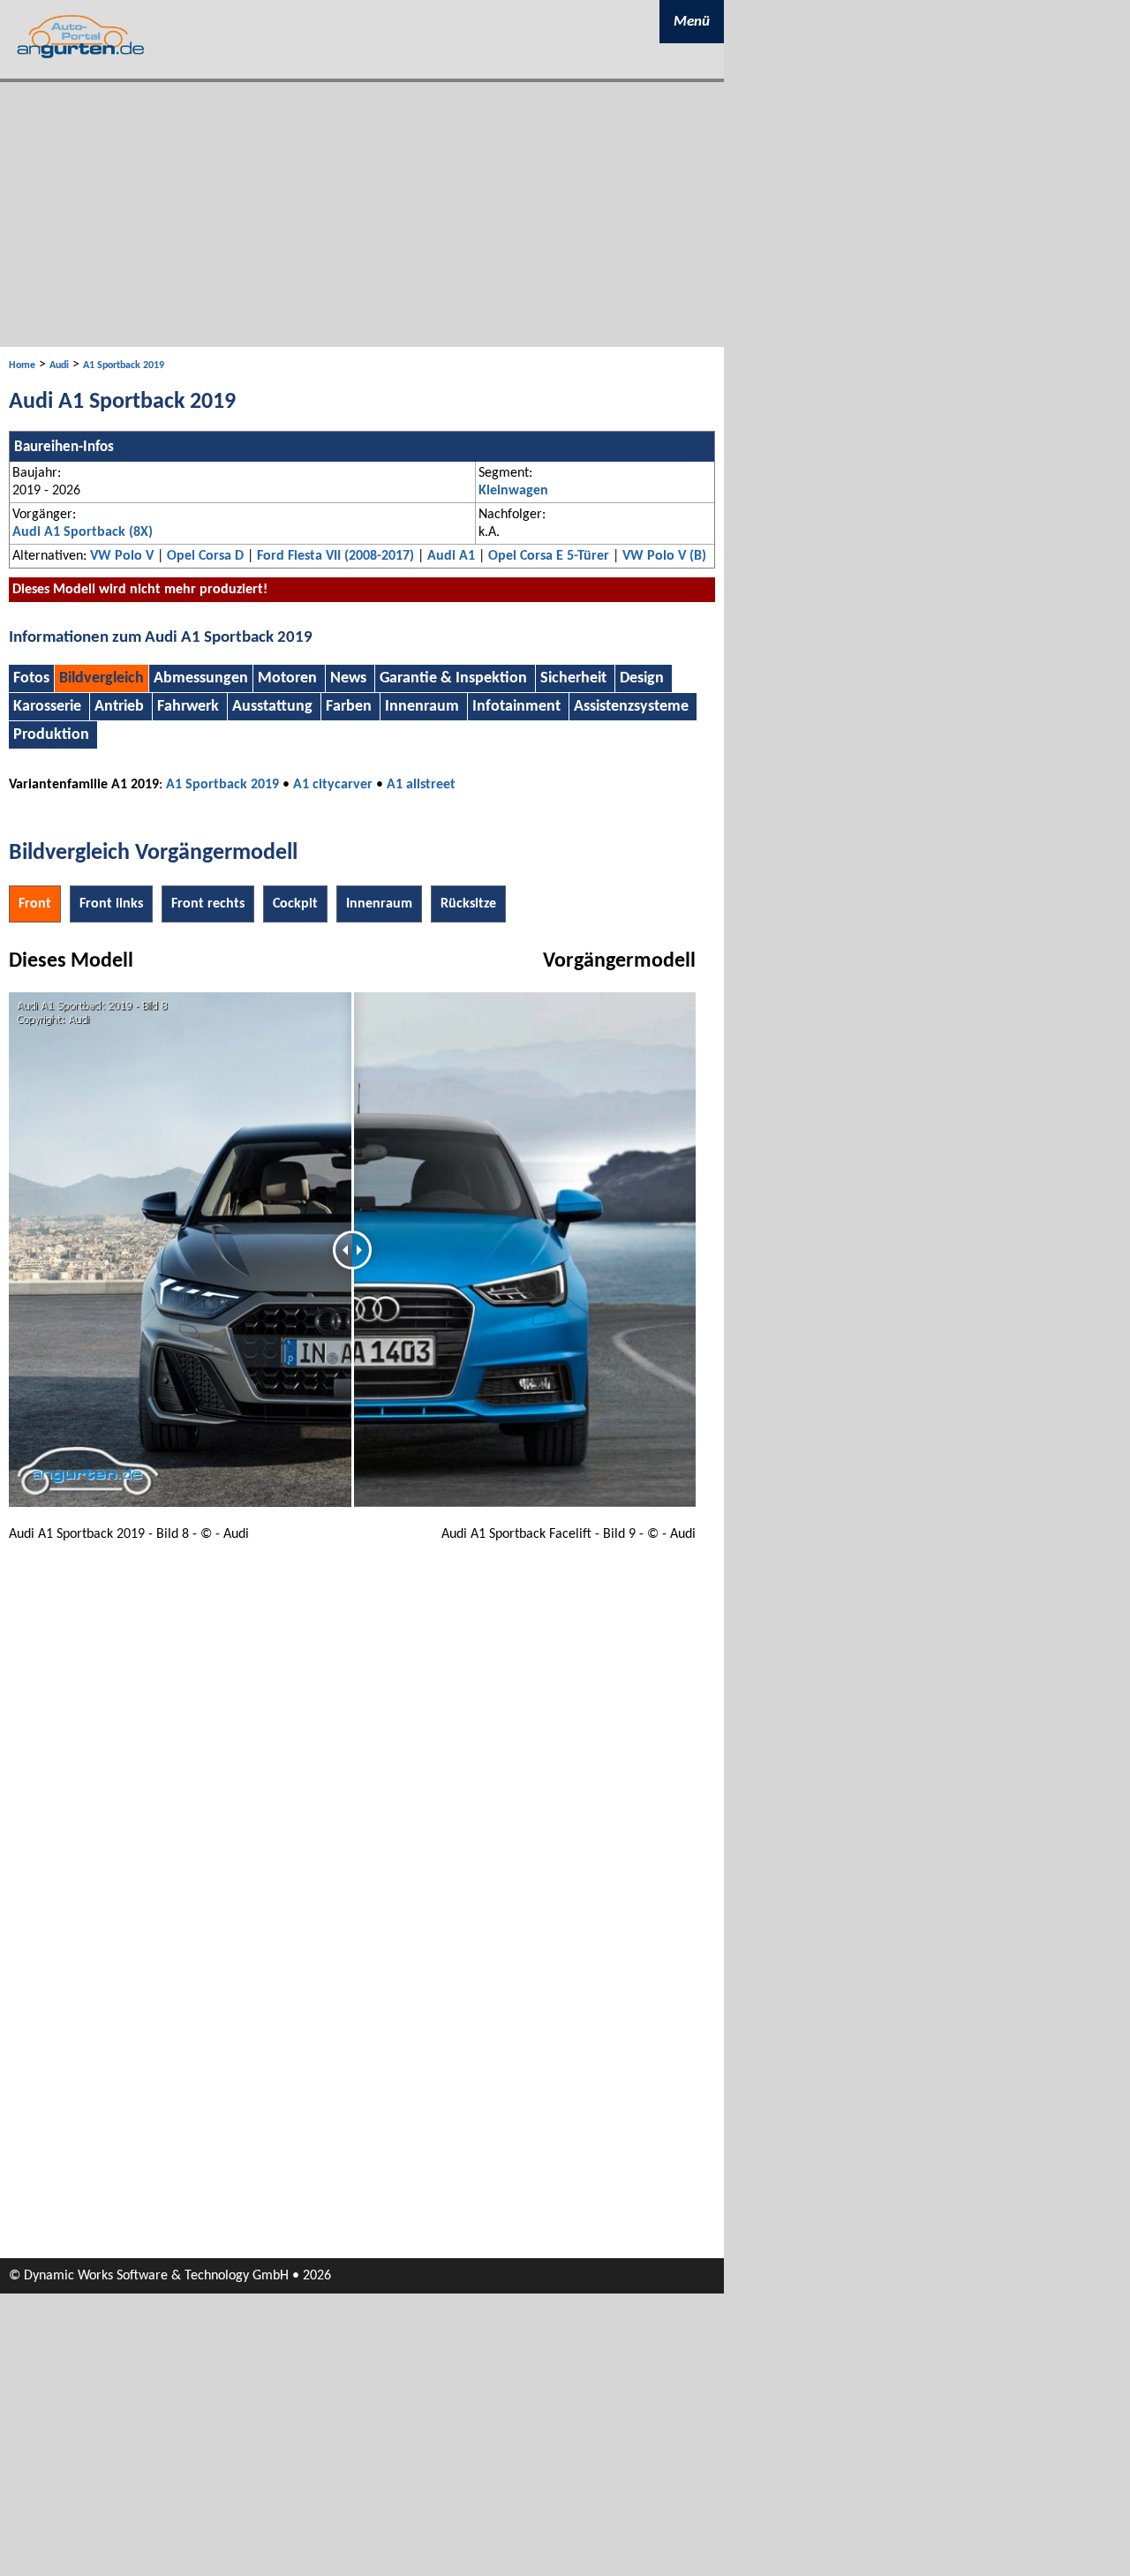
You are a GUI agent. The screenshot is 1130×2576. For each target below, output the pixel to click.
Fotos (31, 678)
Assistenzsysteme (631, 707)
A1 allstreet (421, 785)
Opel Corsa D (205, 556)
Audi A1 (451, 556)
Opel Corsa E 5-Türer (549, 556)
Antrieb (119, 707)
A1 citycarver (333, 785)
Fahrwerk (188, 707)
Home (22, 365)
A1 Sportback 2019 (124, 365)
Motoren (287, 678)
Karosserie (47, 707)
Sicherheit (573, 678)
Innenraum (422, 707)
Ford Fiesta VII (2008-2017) (335, 556)
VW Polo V (122, 556)
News (348, 678)
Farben (349, 707)
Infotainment (516, 707)
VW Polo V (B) (664, 556)
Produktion (51, 735)
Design (642, 678)
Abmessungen (201, 678)
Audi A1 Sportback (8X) (83, 532)
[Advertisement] (362, 215)
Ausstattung (272, 707)
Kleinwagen (513, 491)
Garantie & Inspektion (453, 678)
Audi (59, 365)
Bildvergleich (102, 678)
